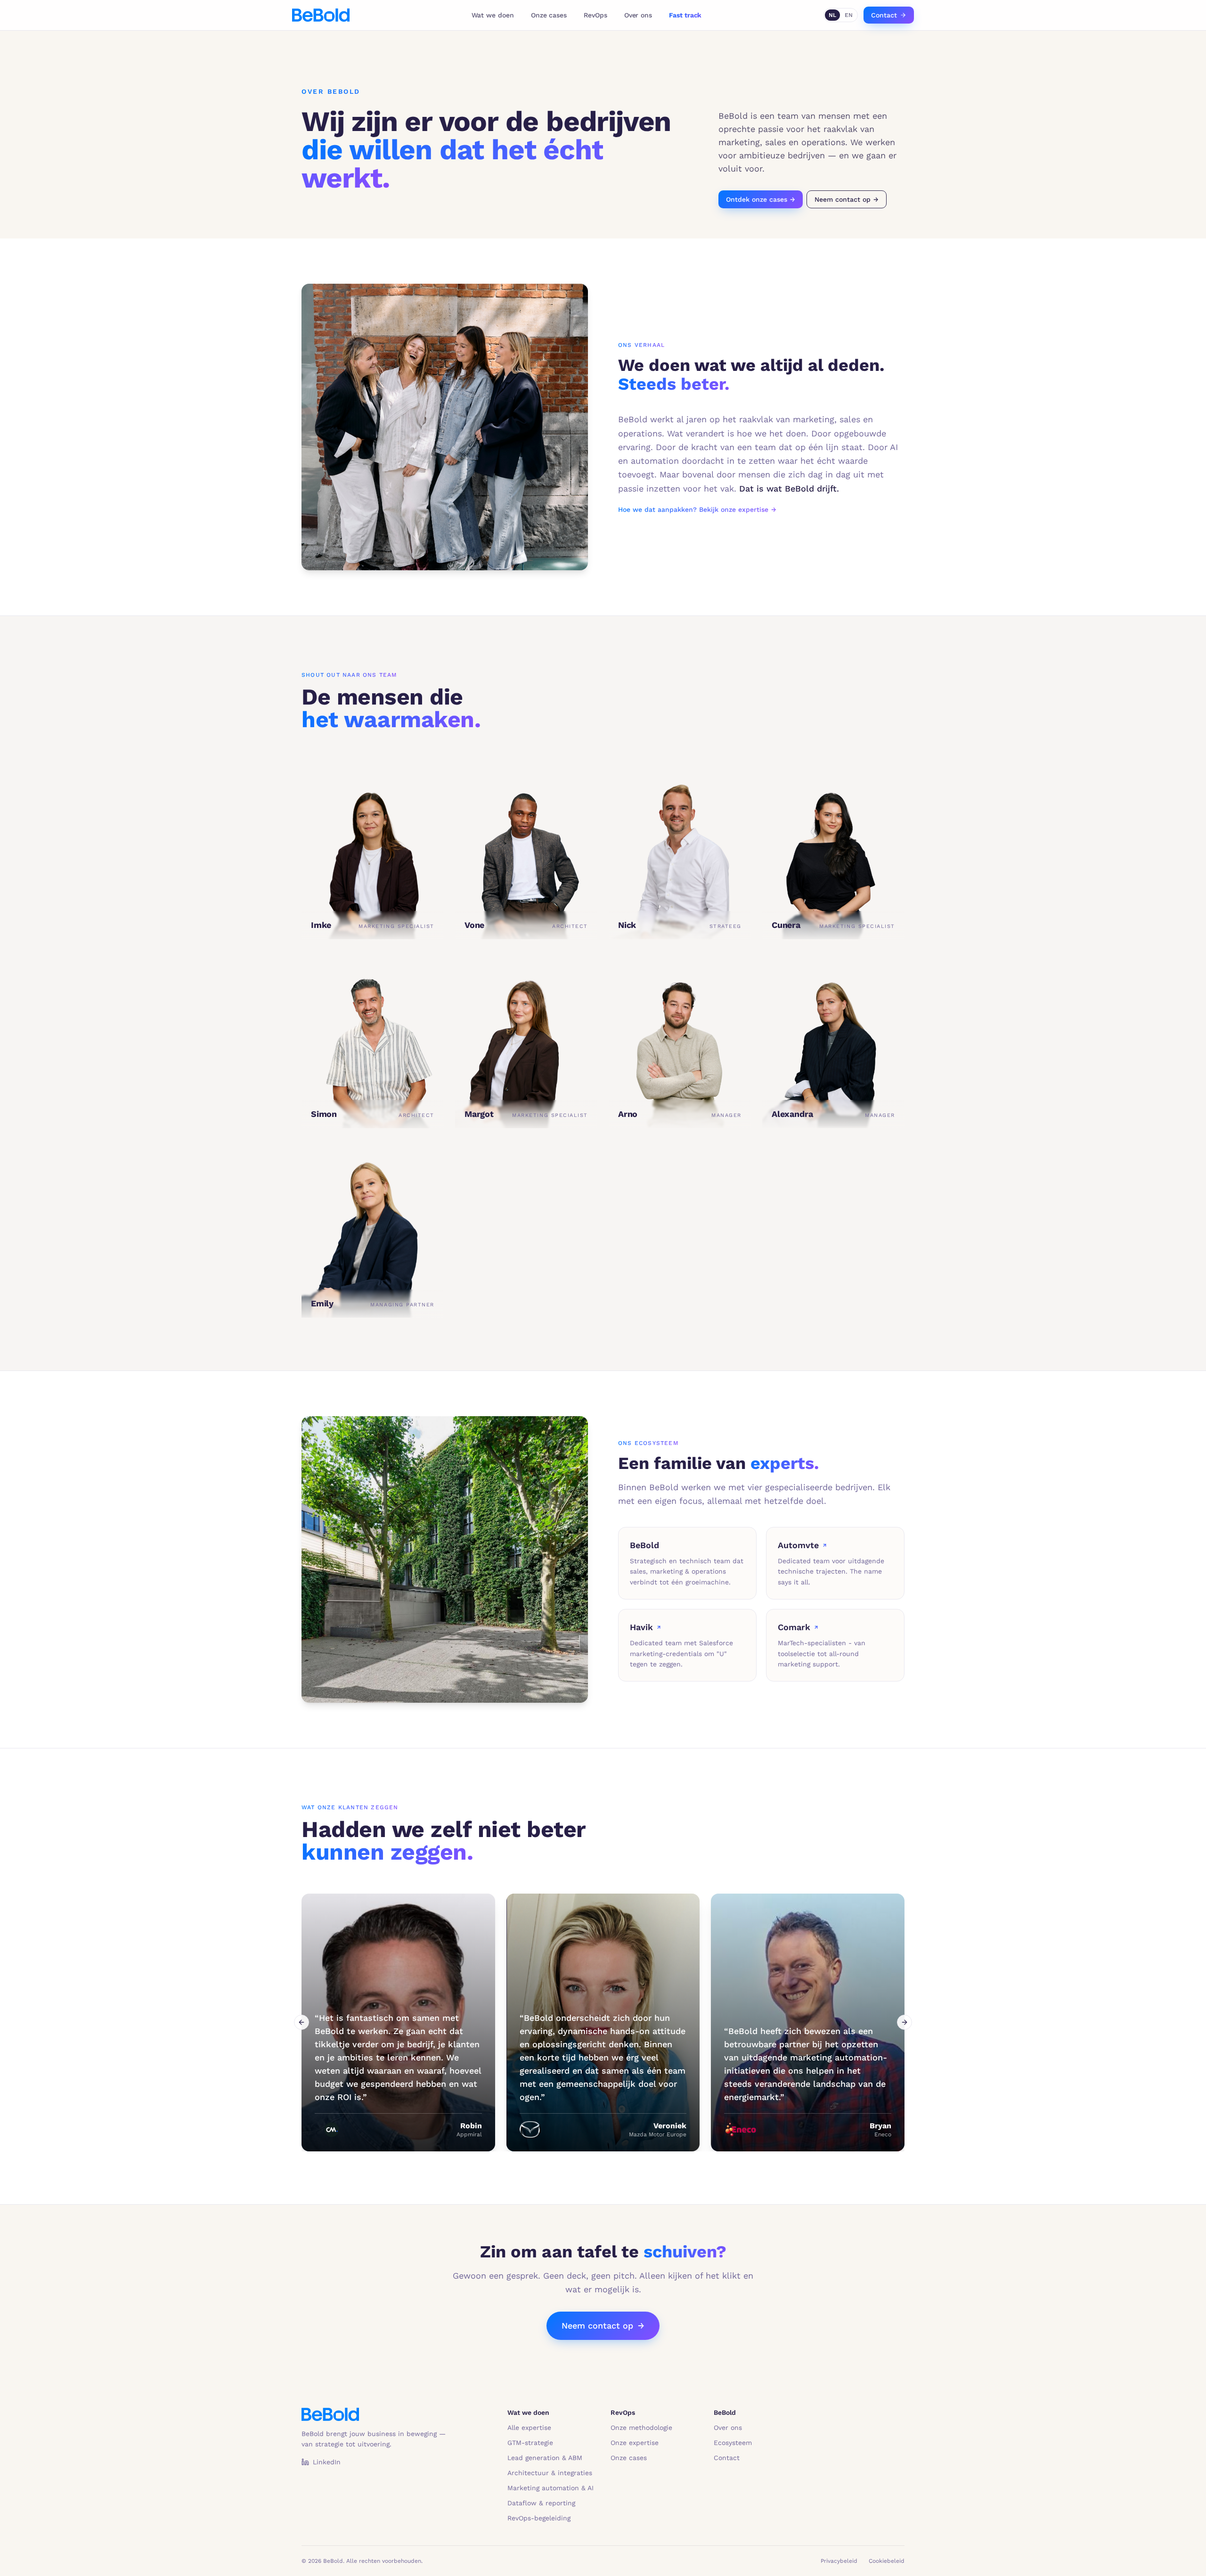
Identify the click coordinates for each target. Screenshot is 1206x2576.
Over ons (638, 15)
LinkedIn (327, 2462)
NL (832, 15)
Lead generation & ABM (545, 2458)
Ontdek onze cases (761, 199)
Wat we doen (493, 15)
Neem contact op (847, 199)
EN (849, 15)
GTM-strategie (530, 2443)
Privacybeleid (839, 2561)
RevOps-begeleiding (539, 2518)
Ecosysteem (733, 2443)
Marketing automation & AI (550, 2488)
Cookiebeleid (887, 2561)
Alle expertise (529, 2428)
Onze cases (549, 15)
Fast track (685, 15)
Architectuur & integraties (550, 2473)
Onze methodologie (641, 2428)
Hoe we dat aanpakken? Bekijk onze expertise (697, 509)
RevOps (595, 15)
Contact (884, 15)
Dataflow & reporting (541, 2503)
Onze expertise (635, 2443)
